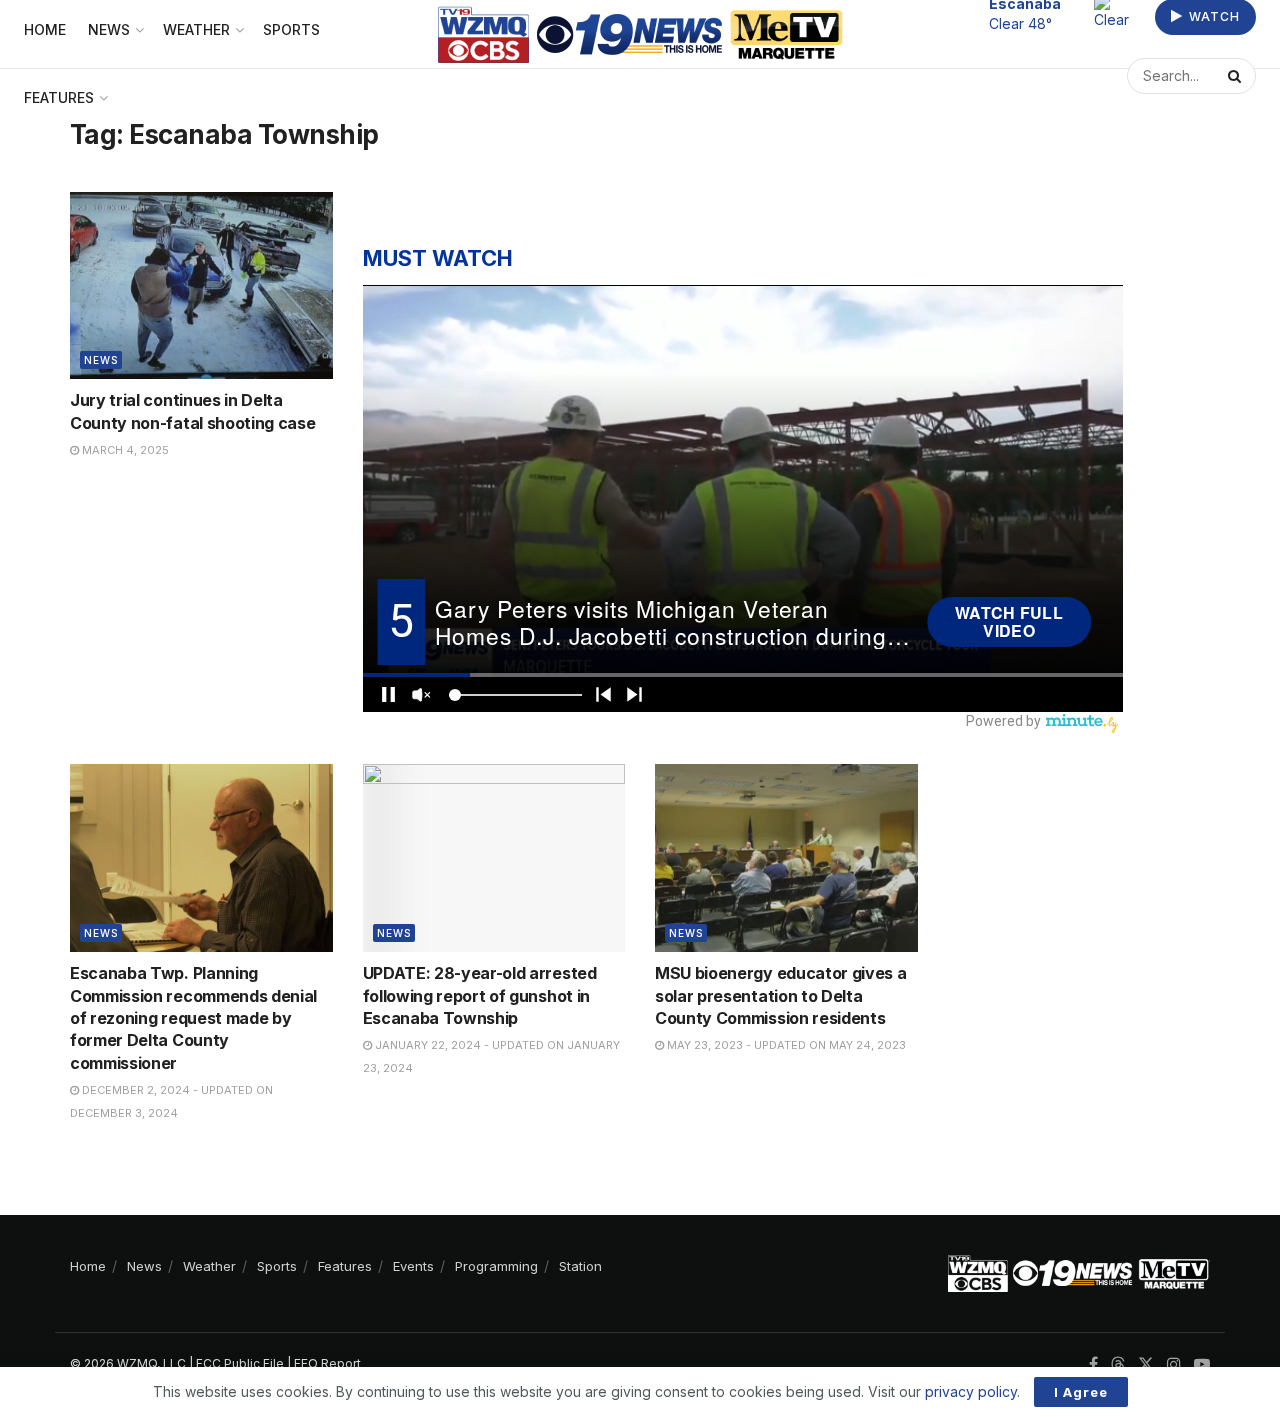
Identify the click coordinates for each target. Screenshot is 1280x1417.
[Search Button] (1237, 86)
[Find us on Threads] (1118, 1365)
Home (88, 1266)
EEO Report (327, 1363)
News (101, 360)
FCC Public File (240, 1363)
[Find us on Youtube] (1202, 1364)
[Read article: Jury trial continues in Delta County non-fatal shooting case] (201, 286)
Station (580, 1266)
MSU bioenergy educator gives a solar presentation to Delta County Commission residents (780, 995)
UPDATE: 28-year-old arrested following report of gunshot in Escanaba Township (480, 995)
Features (59, 97)
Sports (277, 1266)
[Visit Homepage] (640, 34)
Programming (496, 1266)
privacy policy (971, 1391)
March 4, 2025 (124, 450)
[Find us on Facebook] (1093, 1364)
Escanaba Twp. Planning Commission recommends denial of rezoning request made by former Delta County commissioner (193, 1018)
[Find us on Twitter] (1146, 1364)
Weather (209, 1266)
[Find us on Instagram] (1174, 1364)
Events (413, 1266)
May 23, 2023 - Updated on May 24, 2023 (785, 1045)
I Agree (1081, 1392)
